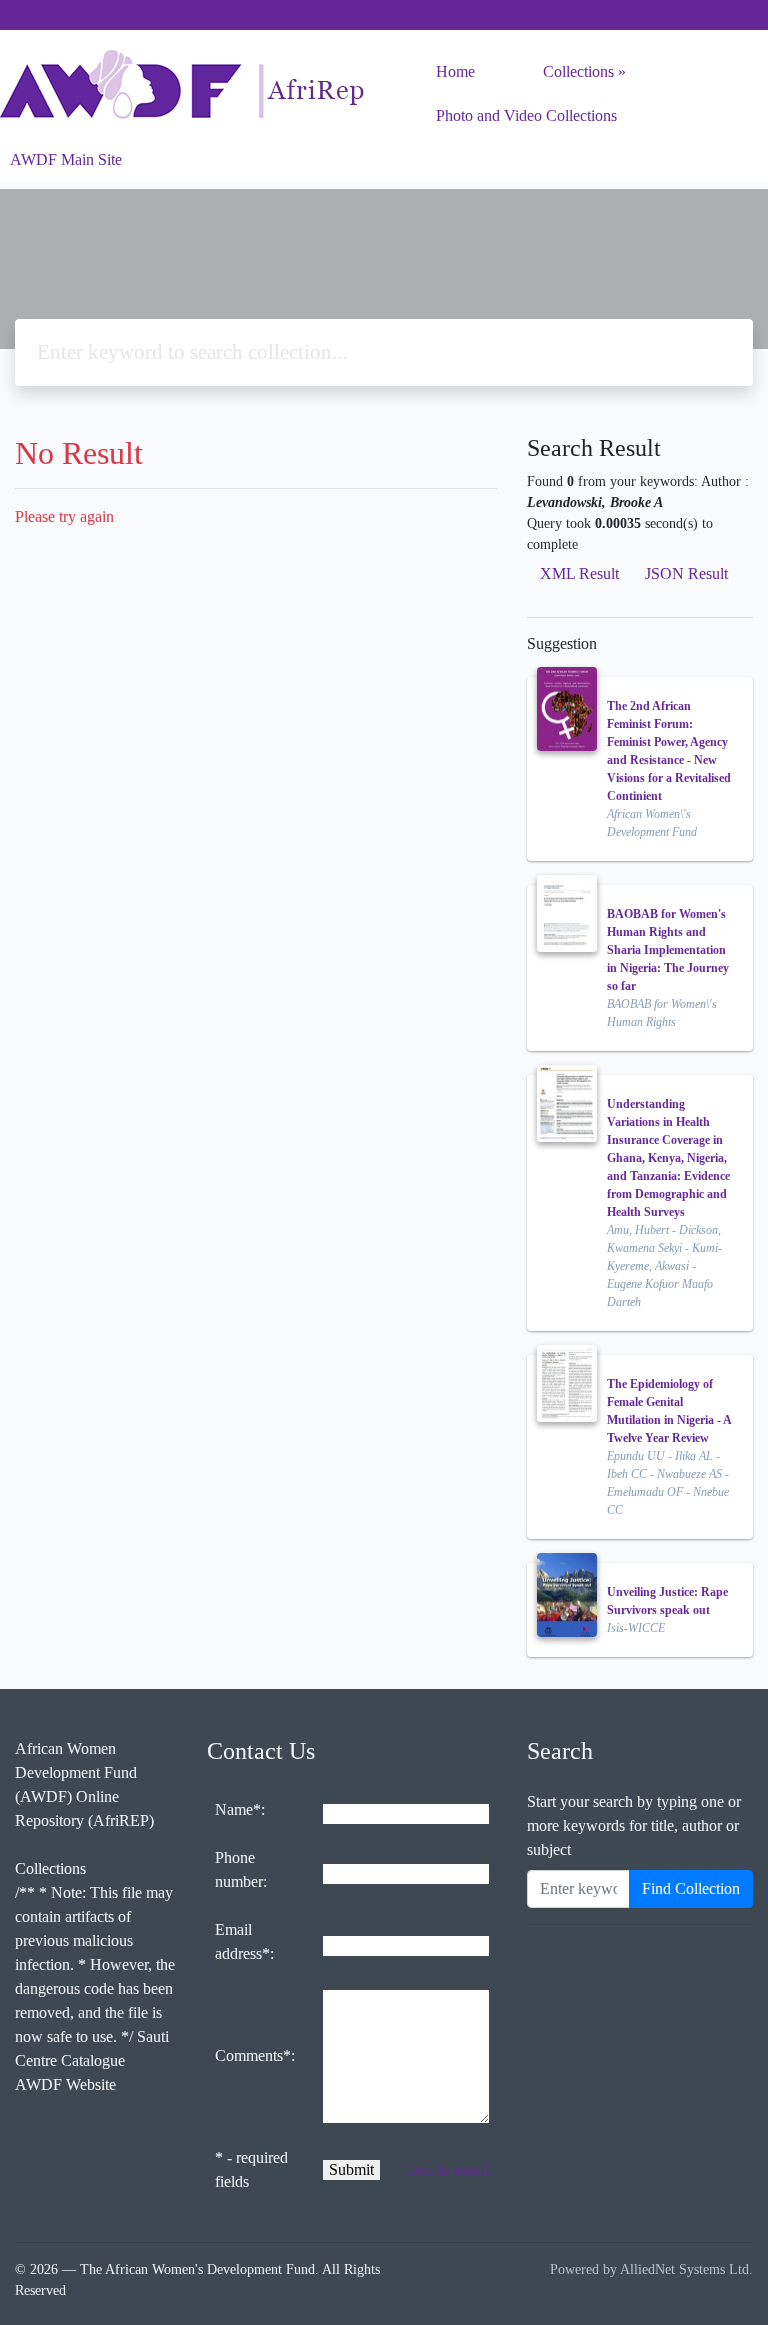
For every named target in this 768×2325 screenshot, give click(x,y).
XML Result (579, 573)
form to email (447, 2169)
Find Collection (691, 1888)
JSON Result (686, 573)
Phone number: (241, 1869)
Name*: (240, 1809)
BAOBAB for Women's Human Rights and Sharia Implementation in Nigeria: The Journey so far (668, 950)
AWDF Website (65, 2084)
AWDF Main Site (66, 159)
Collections (578, 71)
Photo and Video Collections (526, 115)
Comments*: (255, 2055)
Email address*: (244, 1941)
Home (455, 71)
